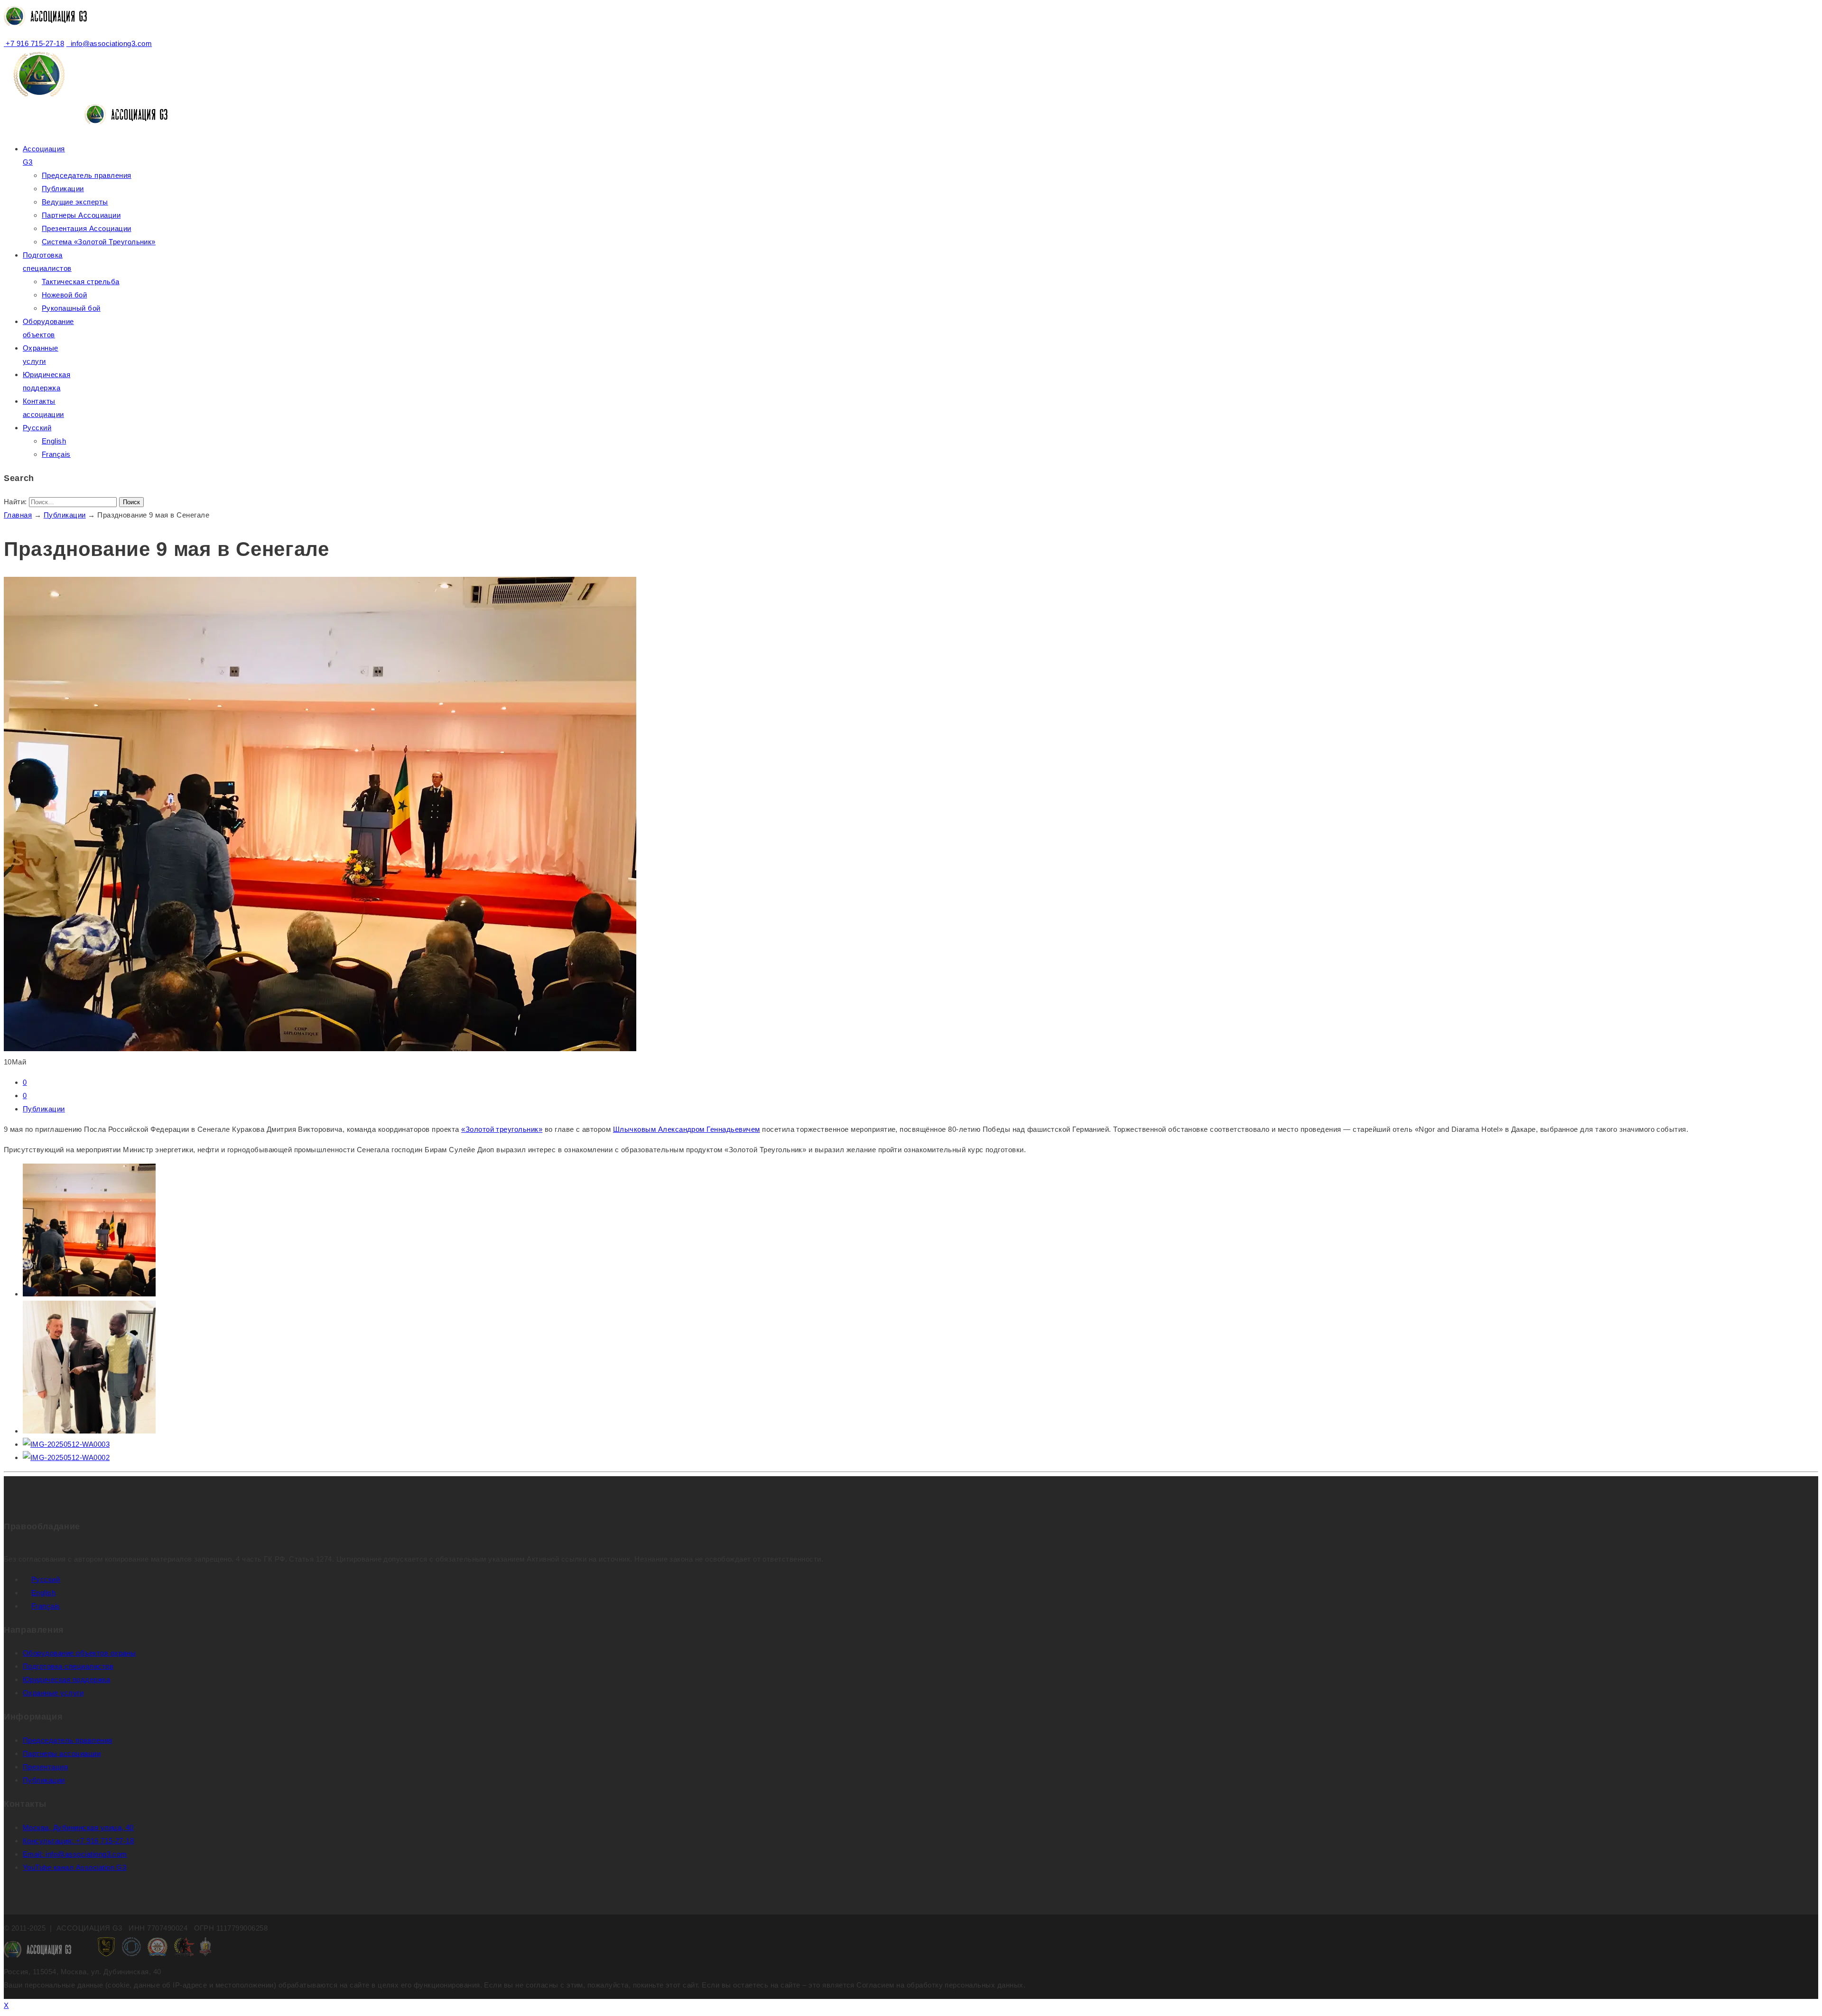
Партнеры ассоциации (62, 1753)
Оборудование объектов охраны (79, 1653)
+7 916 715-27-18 (34, 43)
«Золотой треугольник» (502, 1129)
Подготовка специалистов (68, 1666)
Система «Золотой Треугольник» (99, 242)
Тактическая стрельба (81, 282)
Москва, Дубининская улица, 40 (78, 1827)
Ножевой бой (64, 295)
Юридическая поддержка (66, 1679)
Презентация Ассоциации (87, 228)
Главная (18, 515)
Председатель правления (87, 175)
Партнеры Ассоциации (81, 215)
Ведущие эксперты (75, 202)
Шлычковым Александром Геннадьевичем (687, 1129)
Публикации (63, 189)
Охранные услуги (53, 1693)
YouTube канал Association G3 (74, 1867)
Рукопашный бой (71, 308)
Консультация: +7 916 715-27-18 (78, 1841)
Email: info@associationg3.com (75, 1854)
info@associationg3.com (109, 43)
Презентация (45, 1767)
